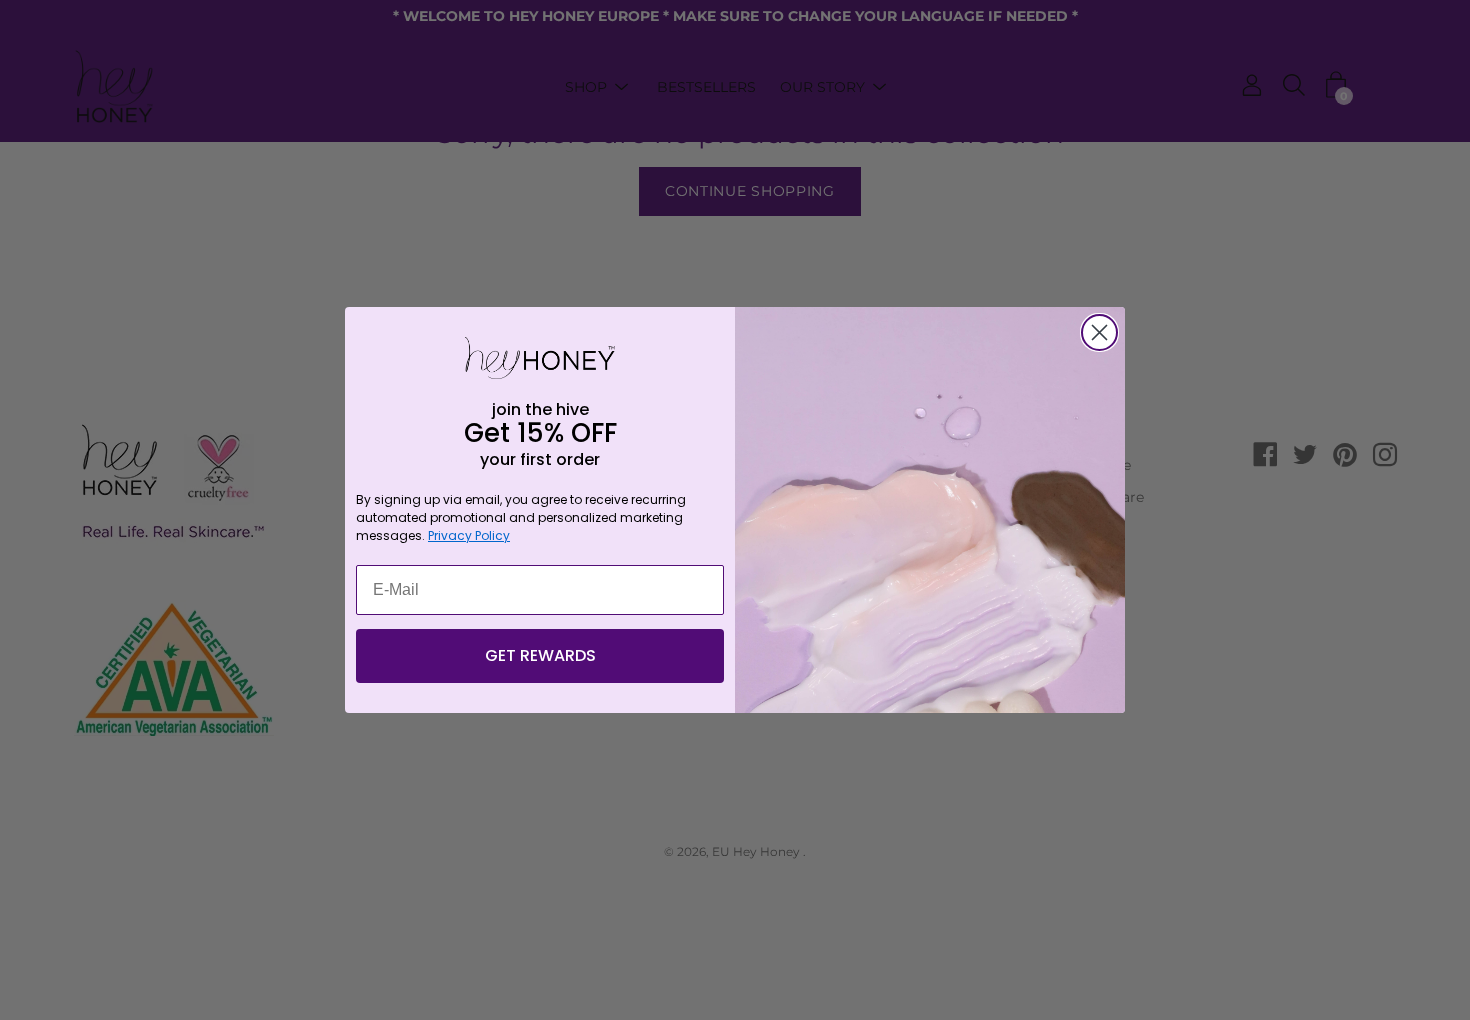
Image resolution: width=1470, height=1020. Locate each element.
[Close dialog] (1099, 332)
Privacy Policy (469, 535)
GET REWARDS (540, 655)
